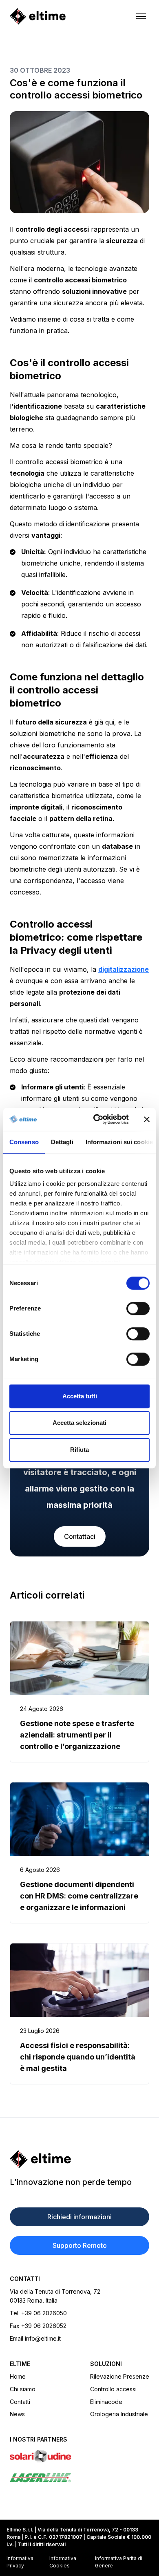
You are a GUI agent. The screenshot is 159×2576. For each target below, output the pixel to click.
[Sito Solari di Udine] (79, 2456)
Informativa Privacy (20, 2562)
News (17, 2414)
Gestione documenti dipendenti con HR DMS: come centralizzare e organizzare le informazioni (79, 1896)
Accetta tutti (80, 1396)
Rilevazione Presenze (120, 2376)
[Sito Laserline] (79, 2478)
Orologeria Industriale (119, 2414)
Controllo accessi (113, 2389)
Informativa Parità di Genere (119, 2562)
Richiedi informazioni (79, 2217)
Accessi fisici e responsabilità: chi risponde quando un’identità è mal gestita (78, 2057)
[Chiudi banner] (147, 1119)
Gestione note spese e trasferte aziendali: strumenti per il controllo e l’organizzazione (77, 1735)
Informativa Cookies (63, 2562)
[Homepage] (38, 16)
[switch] (138, 1308)
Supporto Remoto (80, 2245)
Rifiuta (79, 1450)
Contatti (20, 2402)
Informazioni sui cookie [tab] (119, 1142)
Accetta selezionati (79, 1423)
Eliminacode (106, 2402)
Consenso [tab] (24, 1142)
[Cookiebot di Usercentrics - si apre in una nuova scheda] (96, 1119)
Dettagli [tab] (62, 1142)
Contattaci (80, 1536)
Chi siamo (23, 2389)
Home (18, 2376)
